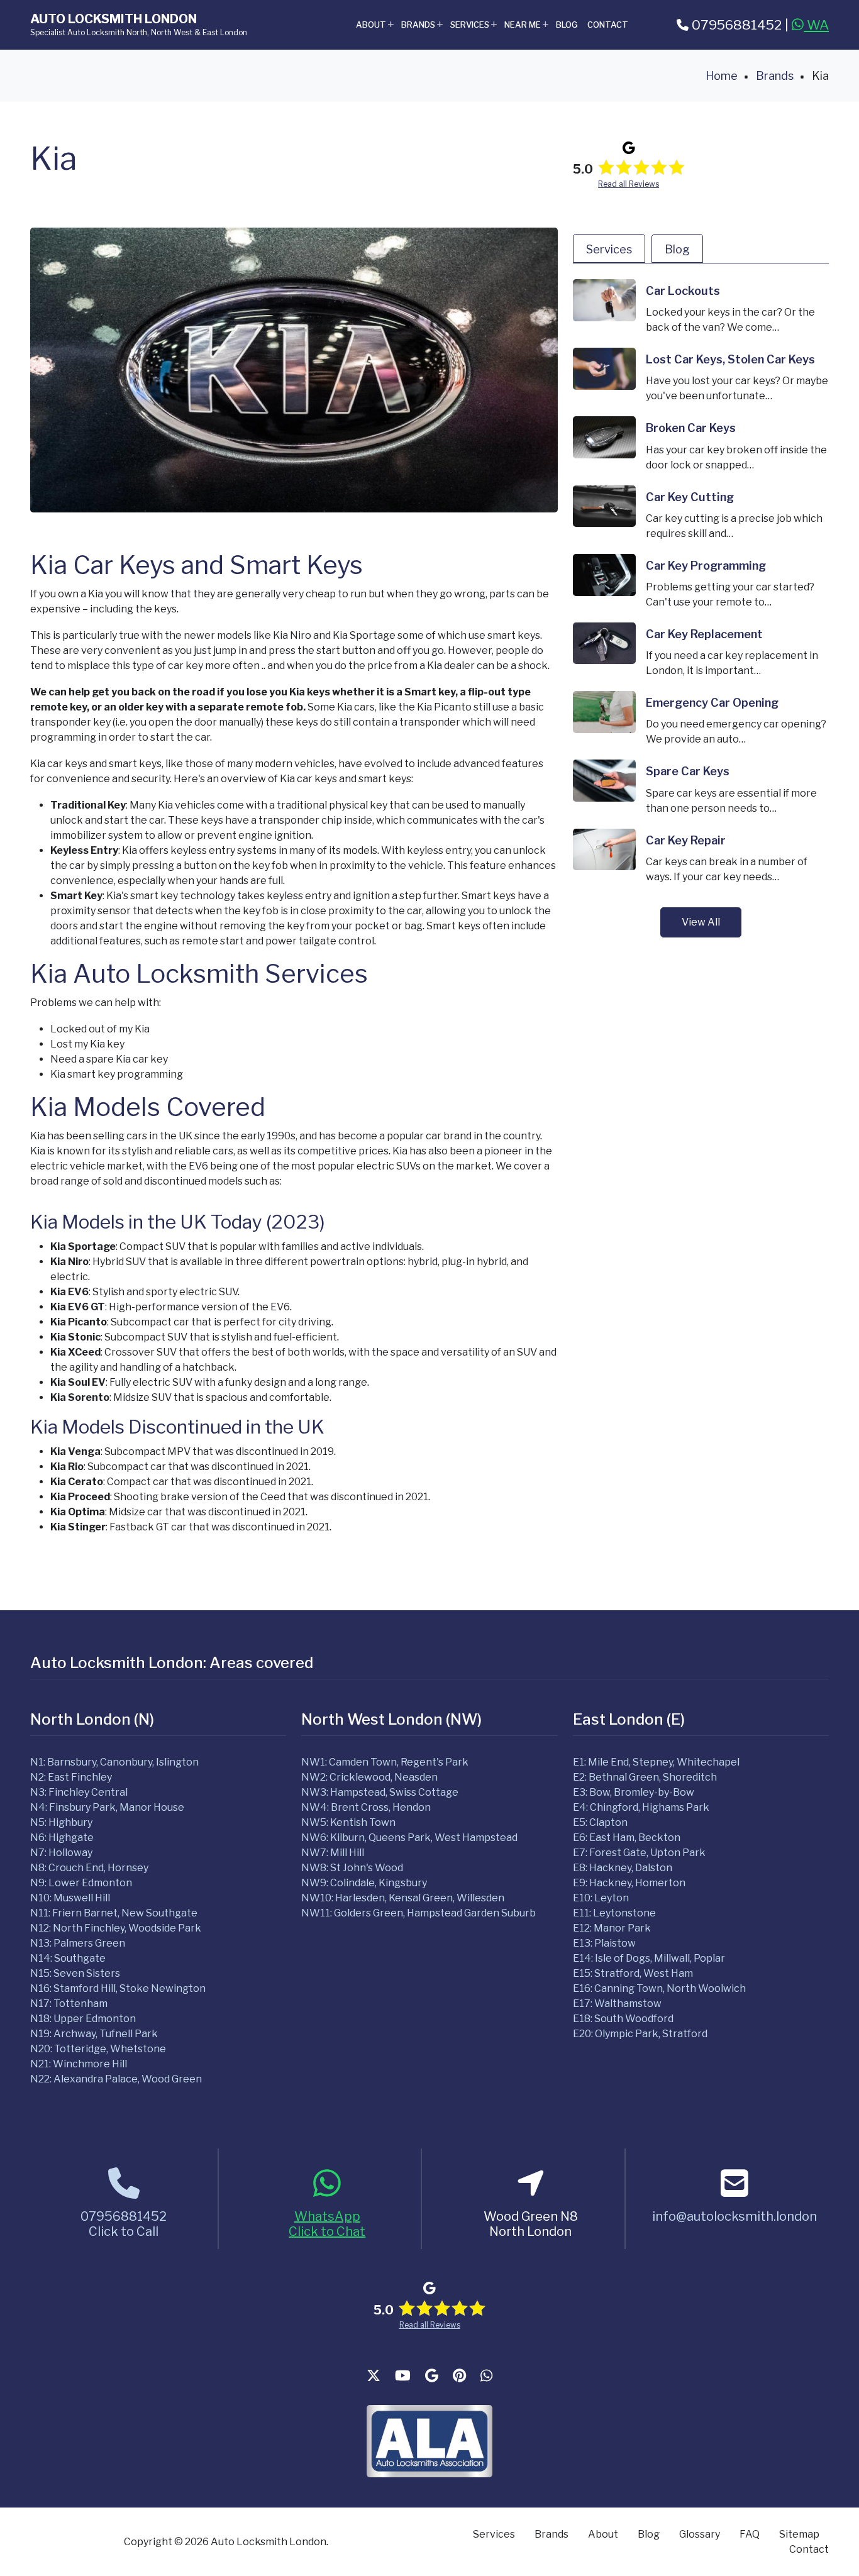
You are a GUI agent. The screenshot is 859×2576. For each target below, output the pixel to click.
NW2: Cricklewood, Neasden (369, 1777)
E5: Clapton (600, 1822)
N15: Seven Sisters (75, 1973)
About (375, 30)
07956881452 (735, 25)
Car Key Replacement (704, 634)
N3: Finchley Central (79, 1792)
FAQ (750, 2534)
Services (474, 30)
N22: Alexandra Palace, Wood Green (116, 2079)
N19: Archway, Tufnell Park (94, 2034)
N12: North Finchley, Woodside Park (116, 1928)
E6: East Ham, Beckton (627, 1838)
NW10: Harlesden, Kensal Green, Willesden (403, 1898)
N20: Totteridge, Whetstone (98, 2049)
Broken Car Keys (691, 428)
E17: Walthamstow (617, 2004)
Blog (567, 25)
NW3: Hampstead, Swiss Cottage (380, 1792)
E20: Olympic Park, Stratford (640, 2034)
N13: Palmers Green (78, 1943)
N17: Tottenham (69, 2004)
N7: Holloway (61, 1853)
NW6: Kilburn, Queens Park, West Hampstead (409, 1838)
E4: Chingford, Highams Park (641, 1807)
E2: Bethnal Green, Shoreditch (645, 1777)
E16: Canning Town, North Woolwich (659, 1988)
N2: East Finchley (71, 1777)
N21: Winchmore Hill (79, 2064)
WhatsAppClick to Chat (327, 2224)
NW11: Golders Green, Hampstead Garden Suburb (418, 1913)
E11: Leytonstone (614, 1913)
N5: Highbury (61, 1822)
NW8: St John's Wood (352, 1868)
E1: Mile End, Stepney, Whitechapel (656, 1762)
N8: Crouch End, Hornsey (89, 1868)
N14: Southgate (68, 1958)
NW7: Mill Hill (333, 1853)
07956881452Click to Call (124, 2224)
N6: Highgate (62, 1838)
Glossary (700, 2534)
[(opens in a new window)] (327, 2184)
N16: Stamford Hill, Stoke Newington (118, 1988)
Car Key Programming (706, 566)
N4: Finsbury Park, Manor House (107, 1807)
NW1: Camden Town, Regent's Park (385, 1762)
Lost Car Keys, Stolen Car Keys (730, 359)
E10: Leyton (601, 1898)
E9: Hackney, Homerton (629, 1883)
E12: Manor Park (612, 1928)
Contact (608, 25)
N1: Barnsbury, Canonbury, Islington (114, 1762)
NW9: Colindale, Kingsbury (364, 1883)
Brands (423, 30)
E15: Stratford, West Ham (633, 1973)
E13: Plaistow (604, 1943)
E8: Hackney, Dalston (623, 1868)
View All (701, 922)
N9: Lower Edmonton (81, 1883)
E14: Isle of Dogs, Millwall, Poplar (649, 1958)
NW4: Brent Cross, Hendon (366, 1807)
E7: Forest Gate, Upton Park (639, 1853)
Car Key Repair (686, 840)
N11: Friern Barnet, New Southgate (114, 1913)
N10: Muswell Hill (70, 1898)
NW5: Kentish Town (348, 1822)
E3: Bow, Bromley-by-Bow (634, 1792)
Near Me (527, 30)
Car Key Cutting (690, 497)
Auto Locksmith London (114, 19)
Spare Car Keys (688, 771)
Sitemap (799, 2534)
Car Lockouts (683, 291)
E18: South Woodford (623, 2019)
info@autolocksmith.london (734, 2216)
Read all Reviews (629, 184)
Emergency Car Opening (712, 703)
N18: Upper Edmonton (83, 2019)
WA (816, 25)
